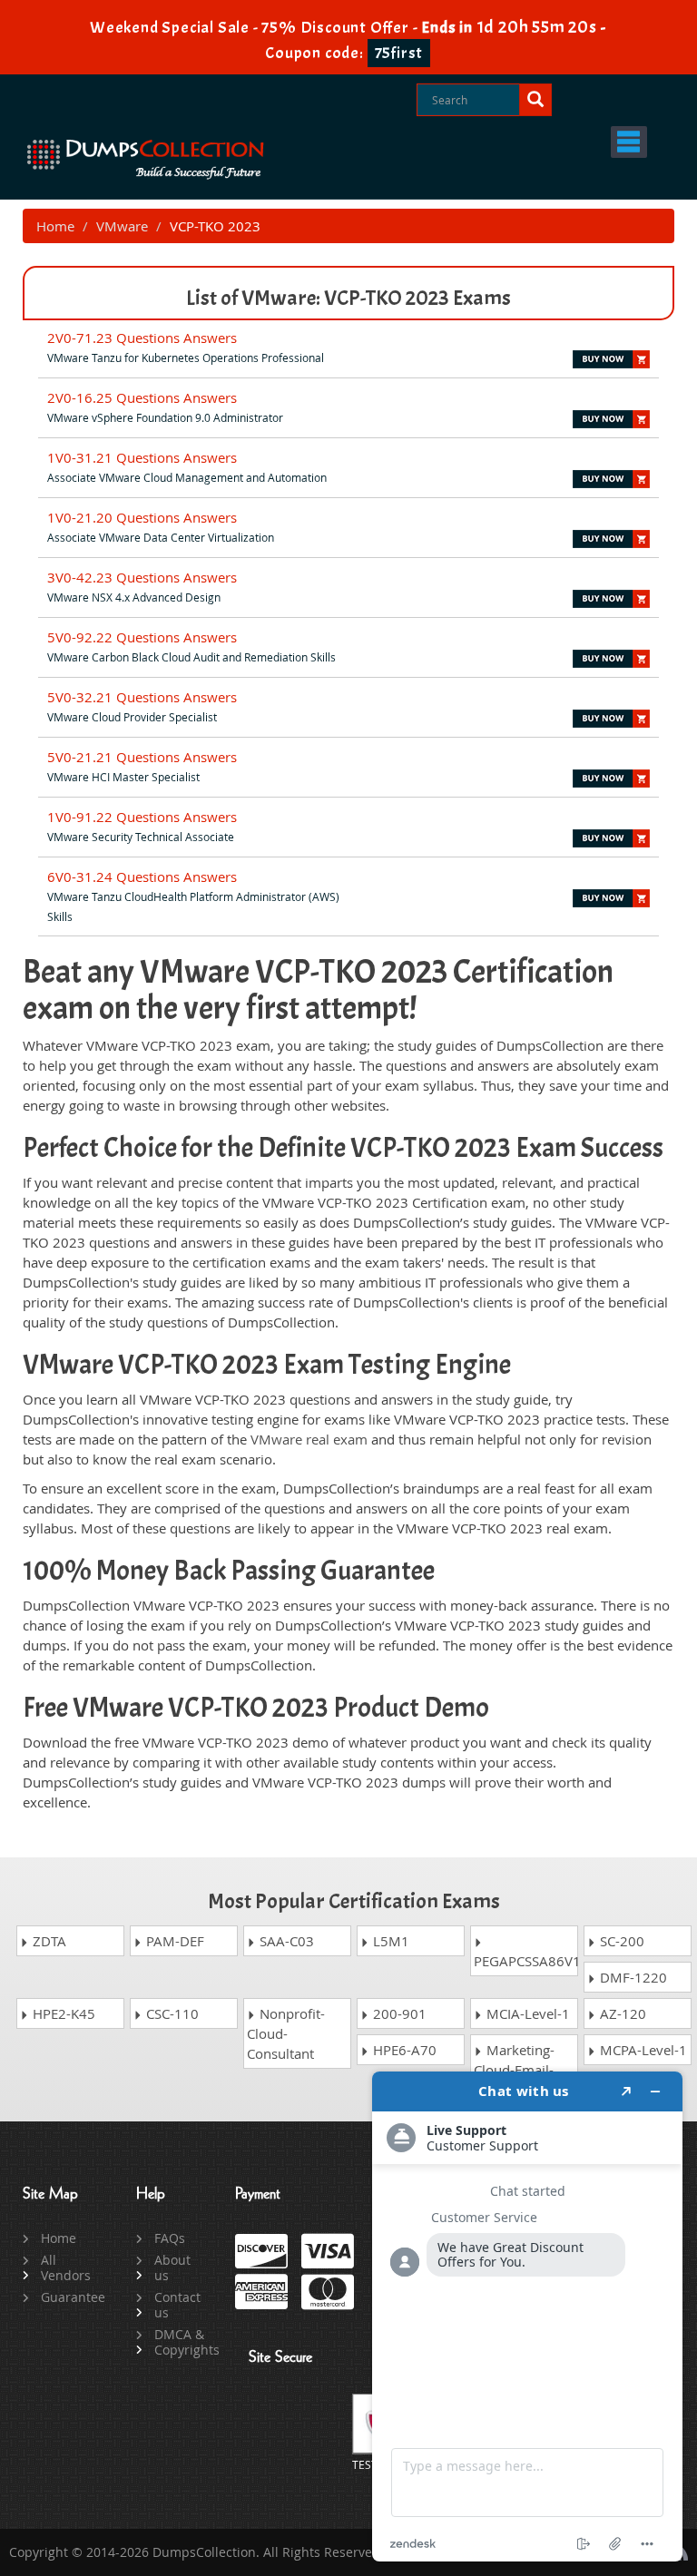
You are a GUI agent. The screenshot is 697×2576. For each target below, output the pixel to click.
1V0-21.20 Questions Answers (142, 517)
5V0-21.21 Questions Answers (142, 757)
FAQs (170, 2238)
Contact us (177, 2305)
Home (55, 226)
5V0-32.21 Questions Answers (142, 697)
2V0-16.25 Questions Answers (142, 397)
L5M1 (389, 1941)
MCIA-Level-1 (526, 2013)
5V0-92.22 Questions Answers (142, 637)
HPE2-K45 (62, 2013)
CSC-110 (171, 2013)
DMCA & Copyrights (181, 2342)
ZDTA (48, 1941)
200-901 (398, 2013)
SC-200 (620, 1941)
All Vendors (66, 2267)
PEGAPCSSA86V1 (526, 1961)
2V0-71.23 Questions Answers (142, 338)
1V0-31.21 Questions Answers (142, 457)
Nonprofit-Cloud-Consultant (286, 2033)
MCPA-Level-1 (642, 2050)
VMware (122, 226)
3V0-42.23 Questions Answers (142, 577)
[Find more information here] (527, 2316)
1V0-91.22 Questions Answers (142, 817)
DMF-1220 (632, 1977)
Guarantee (68, 2297)
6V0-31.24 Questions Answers (142, 877)
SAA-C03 (285, 1941)
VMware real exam (309, 1439)
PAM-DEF (173, 1941)
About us (172, 2267)
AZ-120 (621, 2013)
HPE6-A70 (403, 2050)
